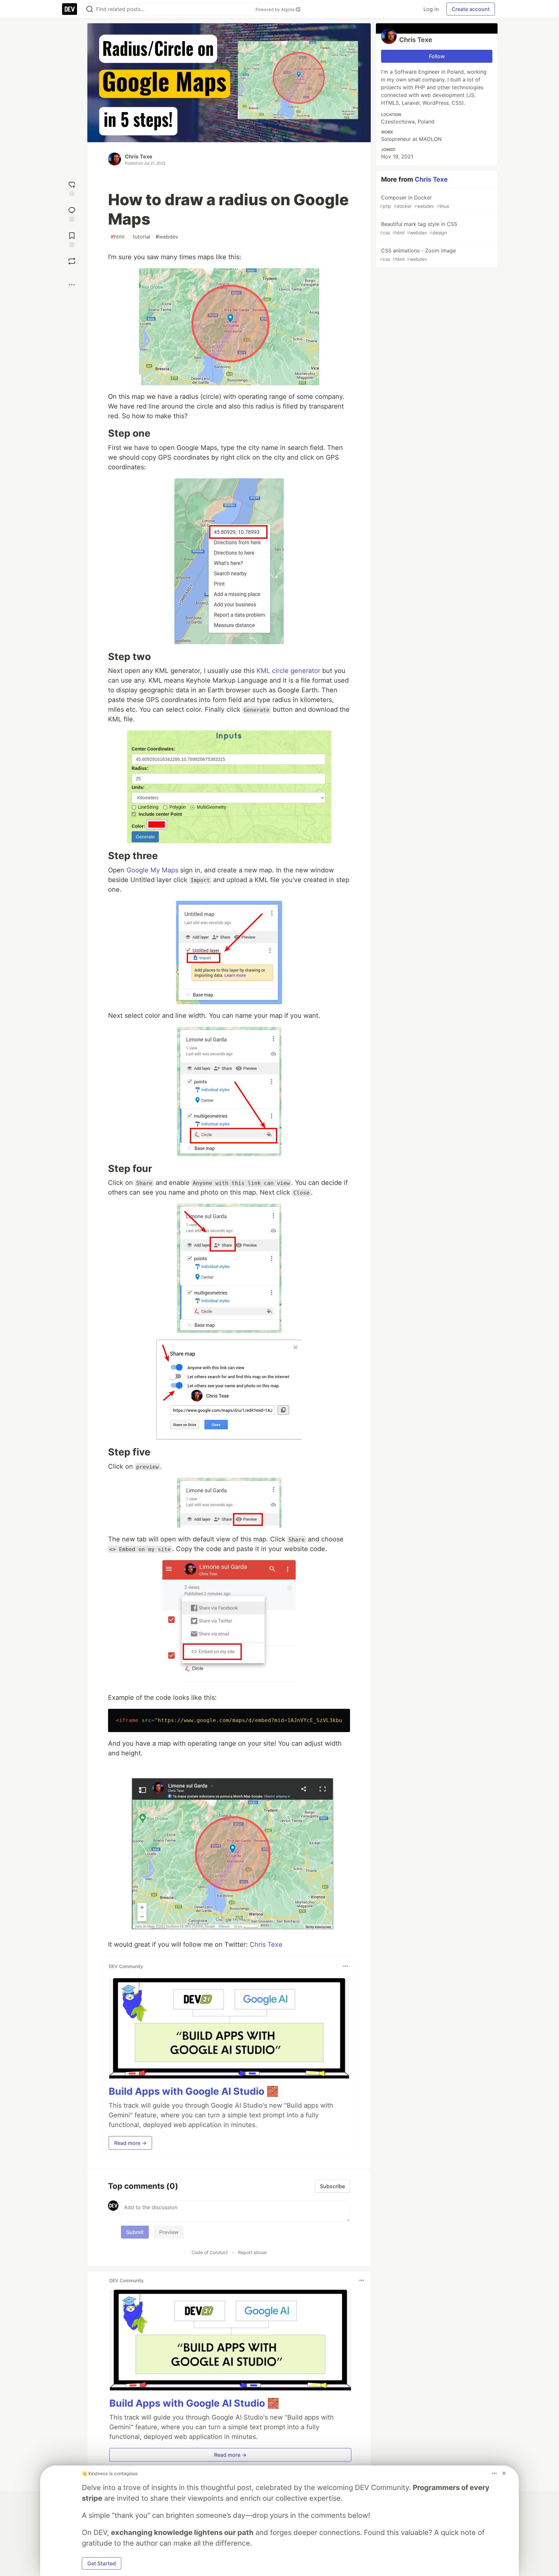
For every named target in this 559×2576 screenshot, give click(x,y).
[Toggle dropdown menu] (345, 1966)
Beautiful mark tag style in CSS (418, 228)
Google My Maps (152, 870)
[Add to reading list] (72, 239)
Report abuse (252, 2252)
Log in (431, 9)
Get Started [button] (102, 2563)
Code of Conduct (210, 2252)
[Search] (90, 9)
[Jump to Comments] (72, 213)
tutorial (140, 237)
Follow (437, 56)
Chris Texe (139, 156)
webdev (167, 237)
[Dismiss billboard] (504, 2473)
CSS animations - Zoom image (418, 255)
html (118, 237)
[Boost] (72, 261)
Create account (471, 9)
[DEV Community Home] (70, 9)
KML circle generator (288, 671)
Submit (135, 2232)
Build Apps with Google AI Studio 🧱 (194, 2091)
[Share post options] (72, 285)
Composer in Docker (415, 202)
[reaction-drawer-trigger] (72, 188)
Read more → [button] (130, 2143)
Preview (169, 2232)
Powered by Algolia (276, 9)
